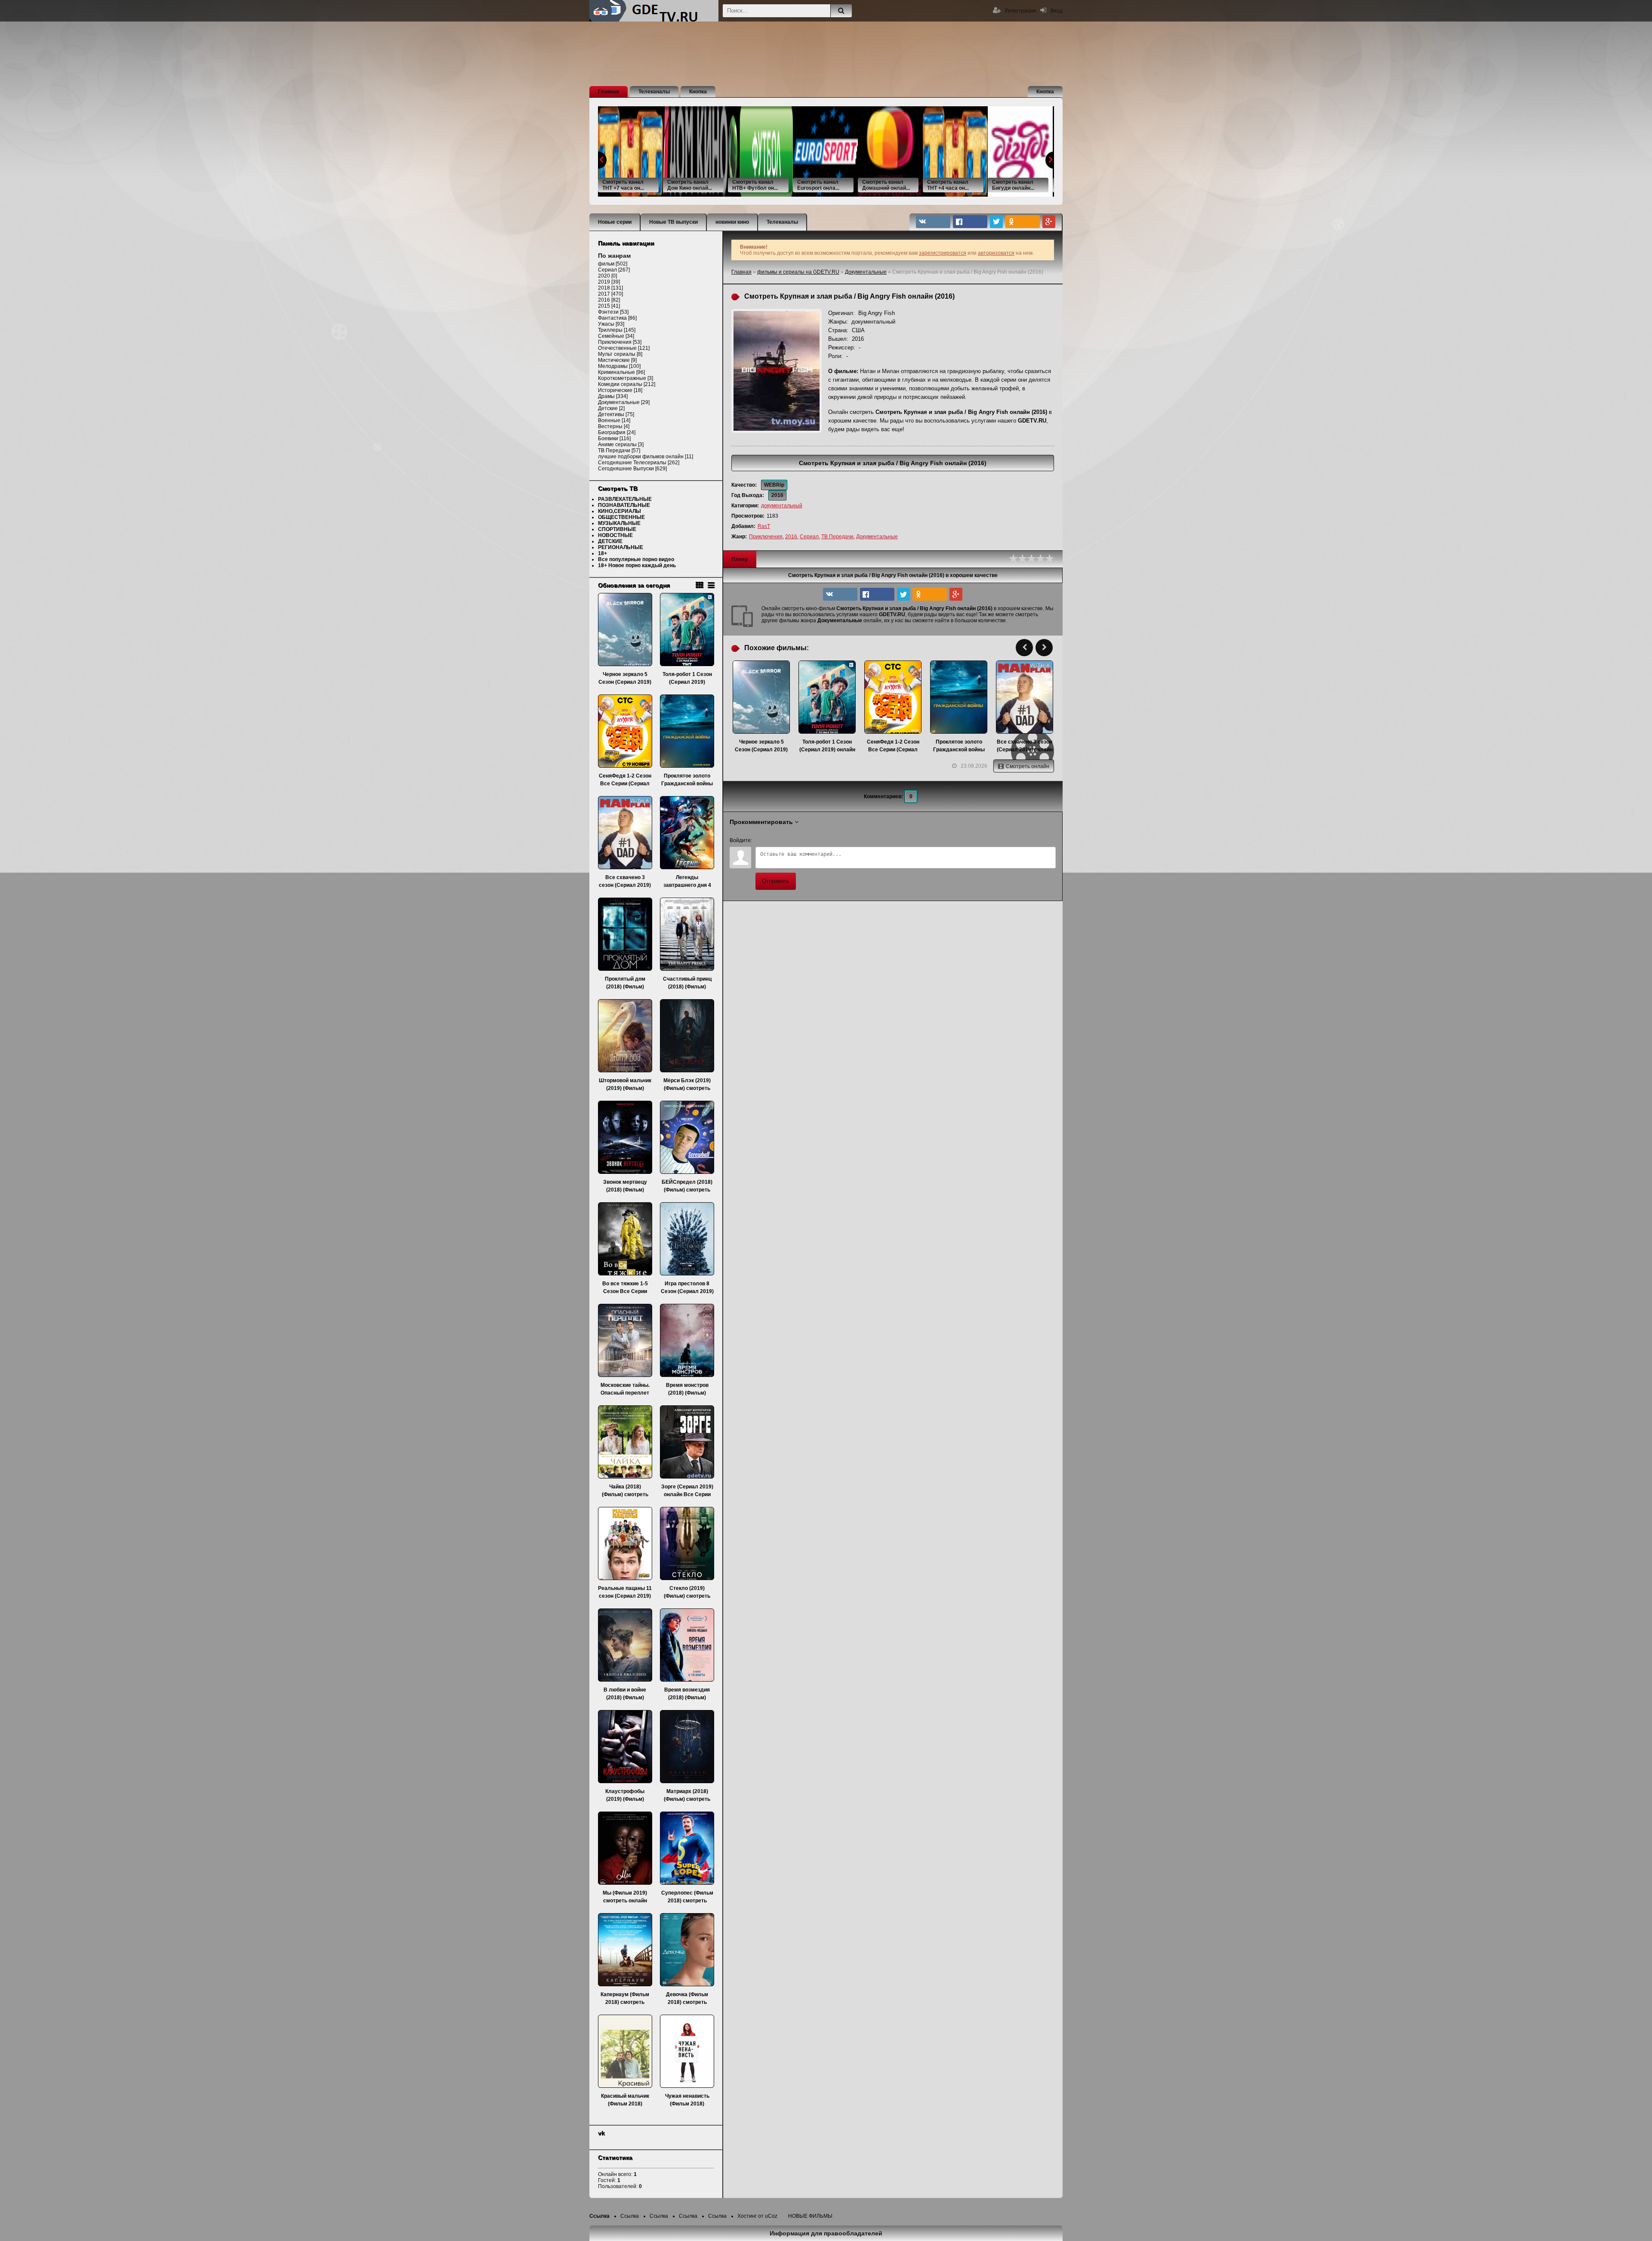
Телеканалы (654, 92)
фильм (606, 264)
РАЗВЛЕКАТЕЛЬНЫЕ (625, 499)
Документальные (866, 272)
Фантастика (612, 318)
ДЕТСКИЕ (610, 541)
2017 (604, 294)
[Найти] (841, 11)
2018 (604, 288)
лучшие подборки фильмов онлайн (641, 457)
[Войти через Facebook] (789, 840)
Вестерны (610, 426)
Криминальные (616, 372)
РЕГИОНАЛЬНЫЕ (621, 547)
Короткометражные (622, 378)
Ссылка (599, 2216)
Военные (609, 420)
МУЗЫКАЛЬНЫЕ (619, 523)
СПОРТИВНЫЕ (617, 529)
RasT (764, 526)
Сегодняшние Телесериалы (632, 463)
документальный (782, 506)
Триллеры (610, 330)
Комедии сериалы (620, 384)
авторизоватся (996, 253)
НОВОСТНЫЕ (615, 535)
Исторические (615, 390)
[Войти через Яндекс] (804, 840)
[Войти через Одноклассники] (833, 840)
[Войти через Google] (818, 840)
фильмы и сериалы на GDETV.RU (798, 272)
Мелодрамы (613, 366)
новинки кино (732, 222)
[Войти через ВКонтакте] (774, 840)
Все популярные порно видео (636, 559)
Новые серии (615, 222)
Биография (612, 432)
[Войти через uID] (760, 840)
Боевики (608, 438)
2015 (604, 306)
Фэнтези (608, 312)
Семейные (611, 336)
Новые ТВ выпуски (673, 222)
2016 (791, 537)
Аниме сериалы (617, 444)
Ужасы (606, 324)
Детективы (611, 414)
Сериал (809, 537)
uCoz (771, 2216)
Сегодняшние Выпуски (626, 469)
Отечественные (617, 348)
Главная (609, 92)
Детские (608, 408)
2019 (604, 282)
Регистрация (1020, 11)
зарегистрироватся (943, 253)
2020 (604, 276)
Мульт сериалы (617, 354)
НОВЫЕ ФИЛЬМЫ (810, 2216)
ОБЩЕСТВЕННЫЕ (621, 517)
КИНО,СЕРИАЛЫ (619, 511)
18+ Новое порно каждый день (637, 565)
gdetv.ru (654, 11)
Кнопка (698, 92)
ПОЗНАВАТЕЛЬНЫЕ (624, 505)
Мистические (614, 360)
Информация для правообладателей (826, 2233)
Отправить (776, 881)
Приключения (766, 537)
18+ (603, 553)
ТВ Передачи (837, 537)
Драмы (606, 396)
